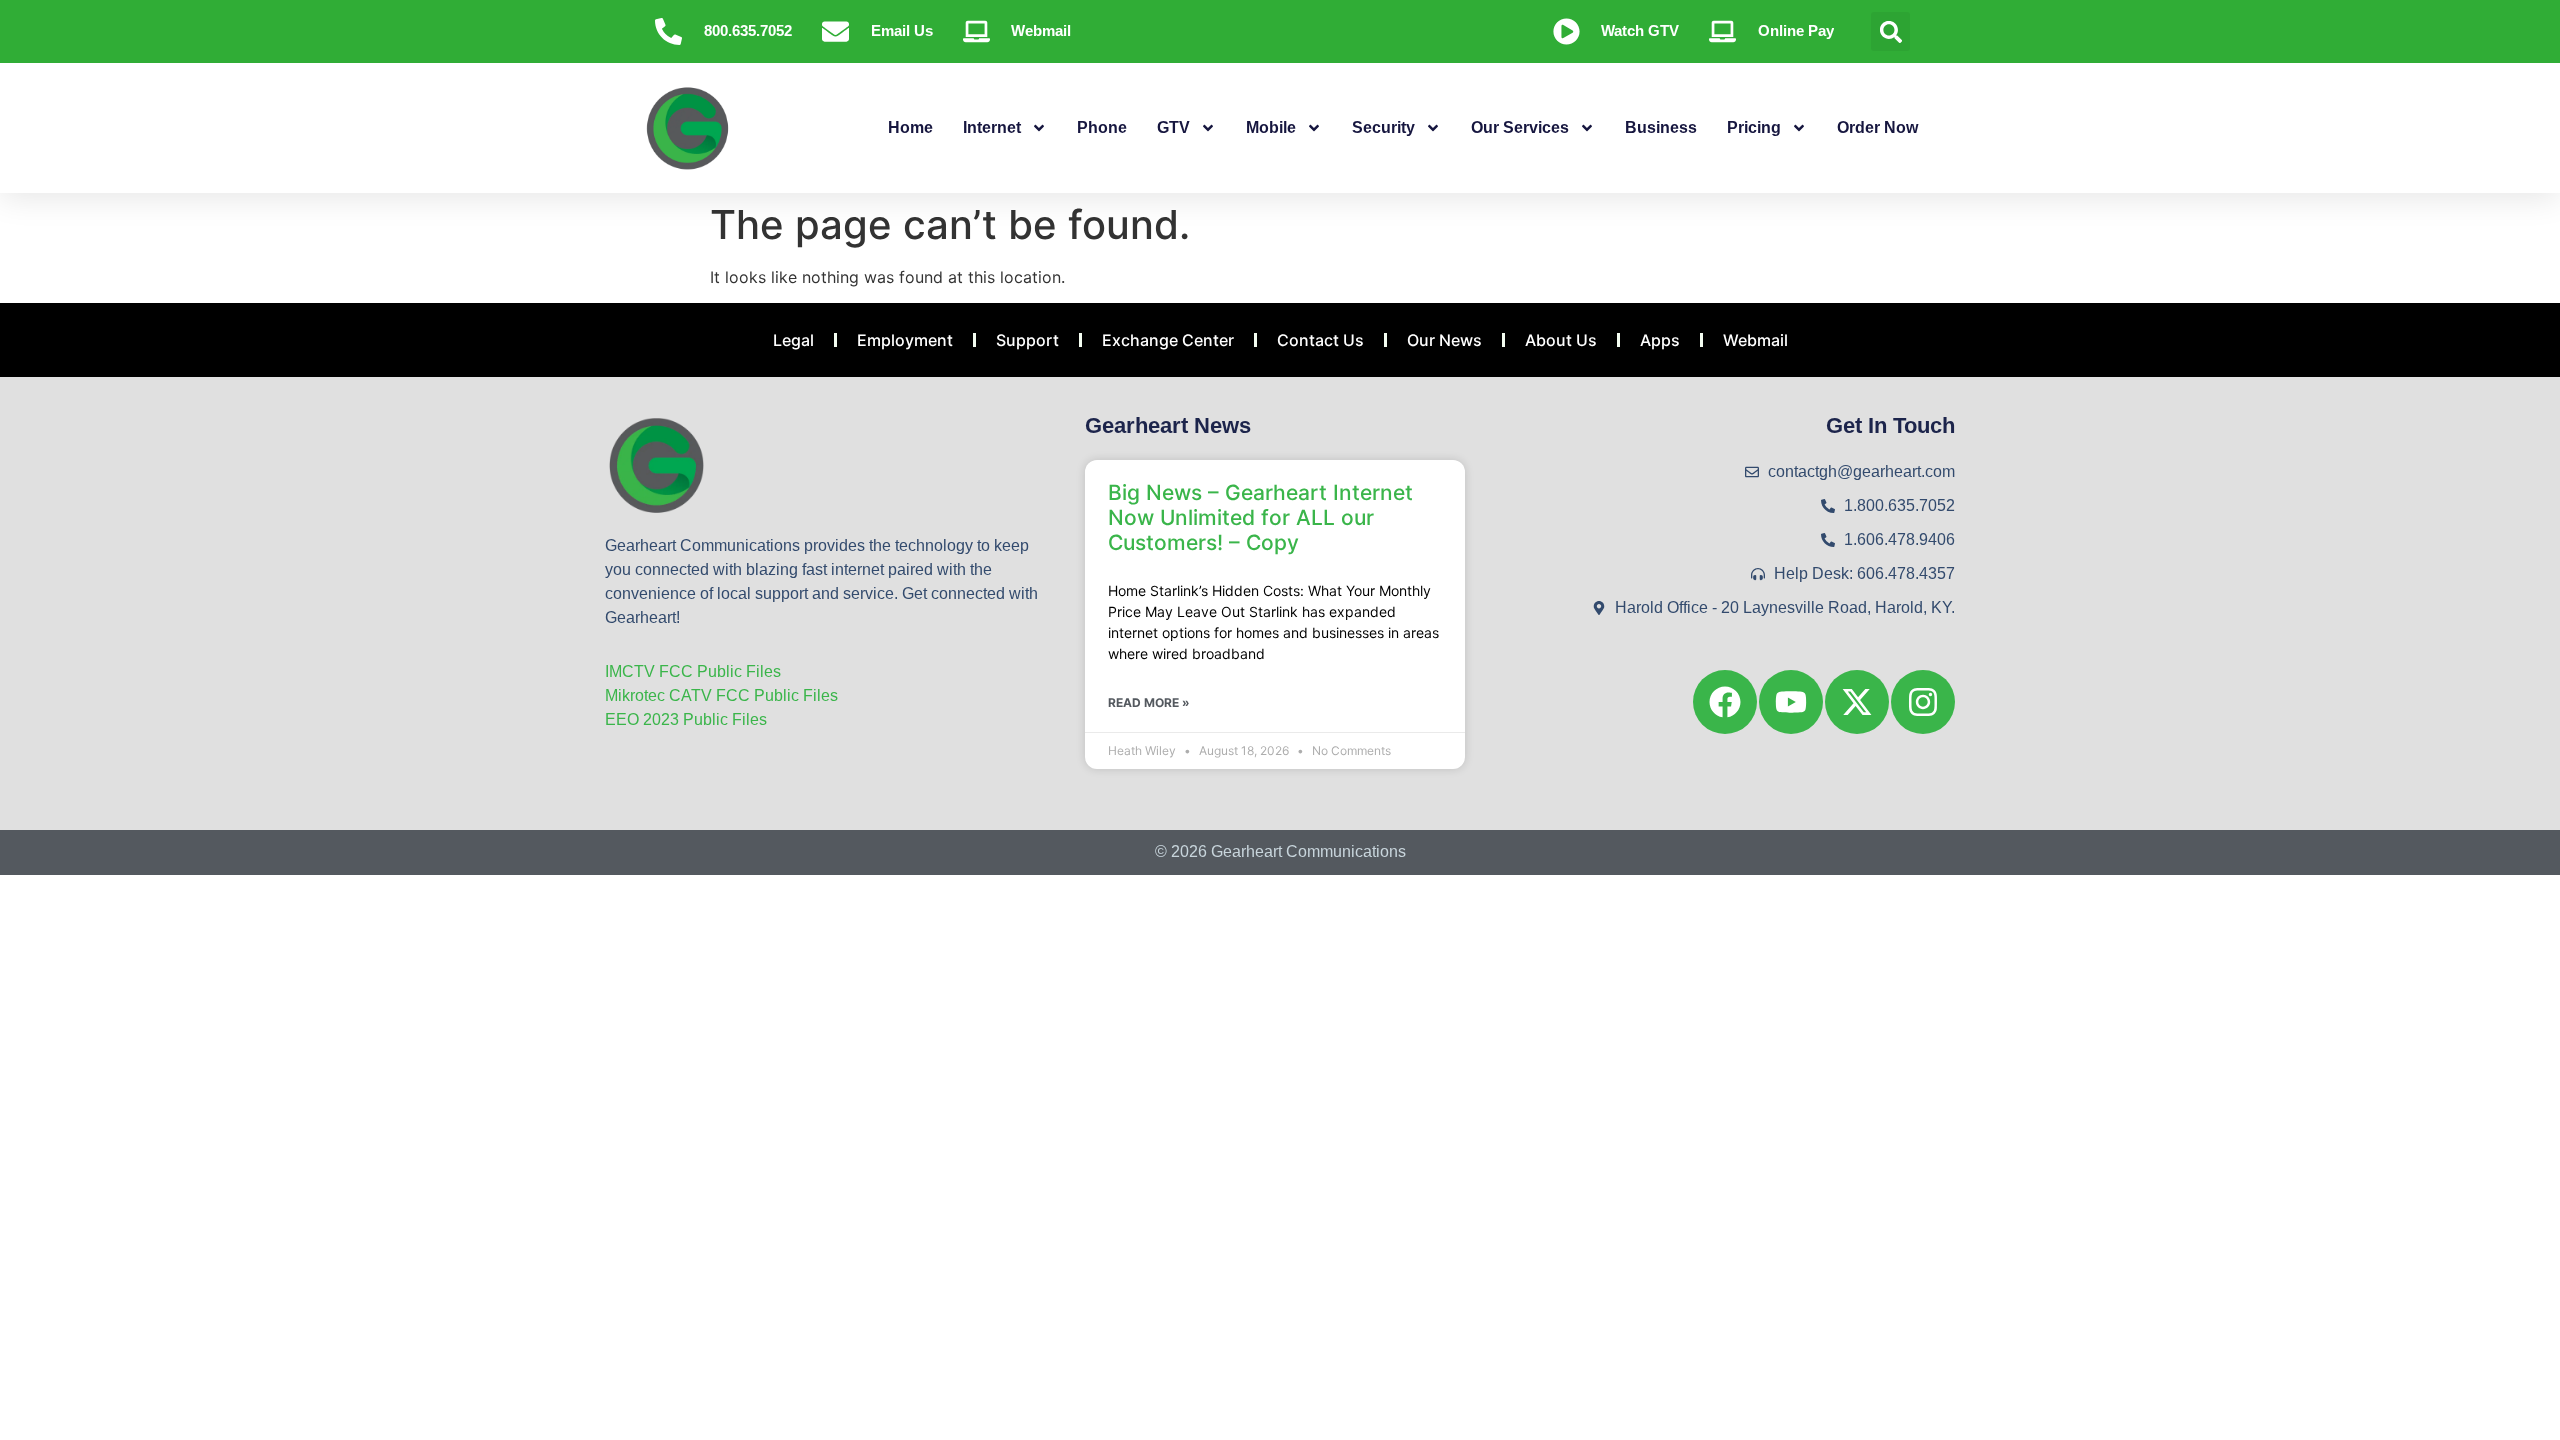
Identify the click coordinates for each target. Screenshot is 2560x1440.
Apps (1660, 340)
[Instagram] (1923, 702)
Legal (793, 340)
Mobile (1271, 127)
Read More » (1149, 702)
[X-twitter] (1857, 702)
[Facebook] (1725, 702)
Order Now (1877, 127)
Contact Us (1320, 340)
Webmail (1755, 340)
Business (1661, 127)
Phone (1102, 127)
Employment (905, 340)
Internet (992, 127)
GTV (1173, 127)
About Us (1561, 340)
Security (1383, 127)
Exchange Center (1168, 340)
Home (910, 127)
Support (1027, 340)
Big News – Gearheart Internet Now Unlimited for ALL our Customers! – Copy (1260, 517)
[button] (1890, 31)
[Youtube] (1791, 702)
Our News (1444, 340)
